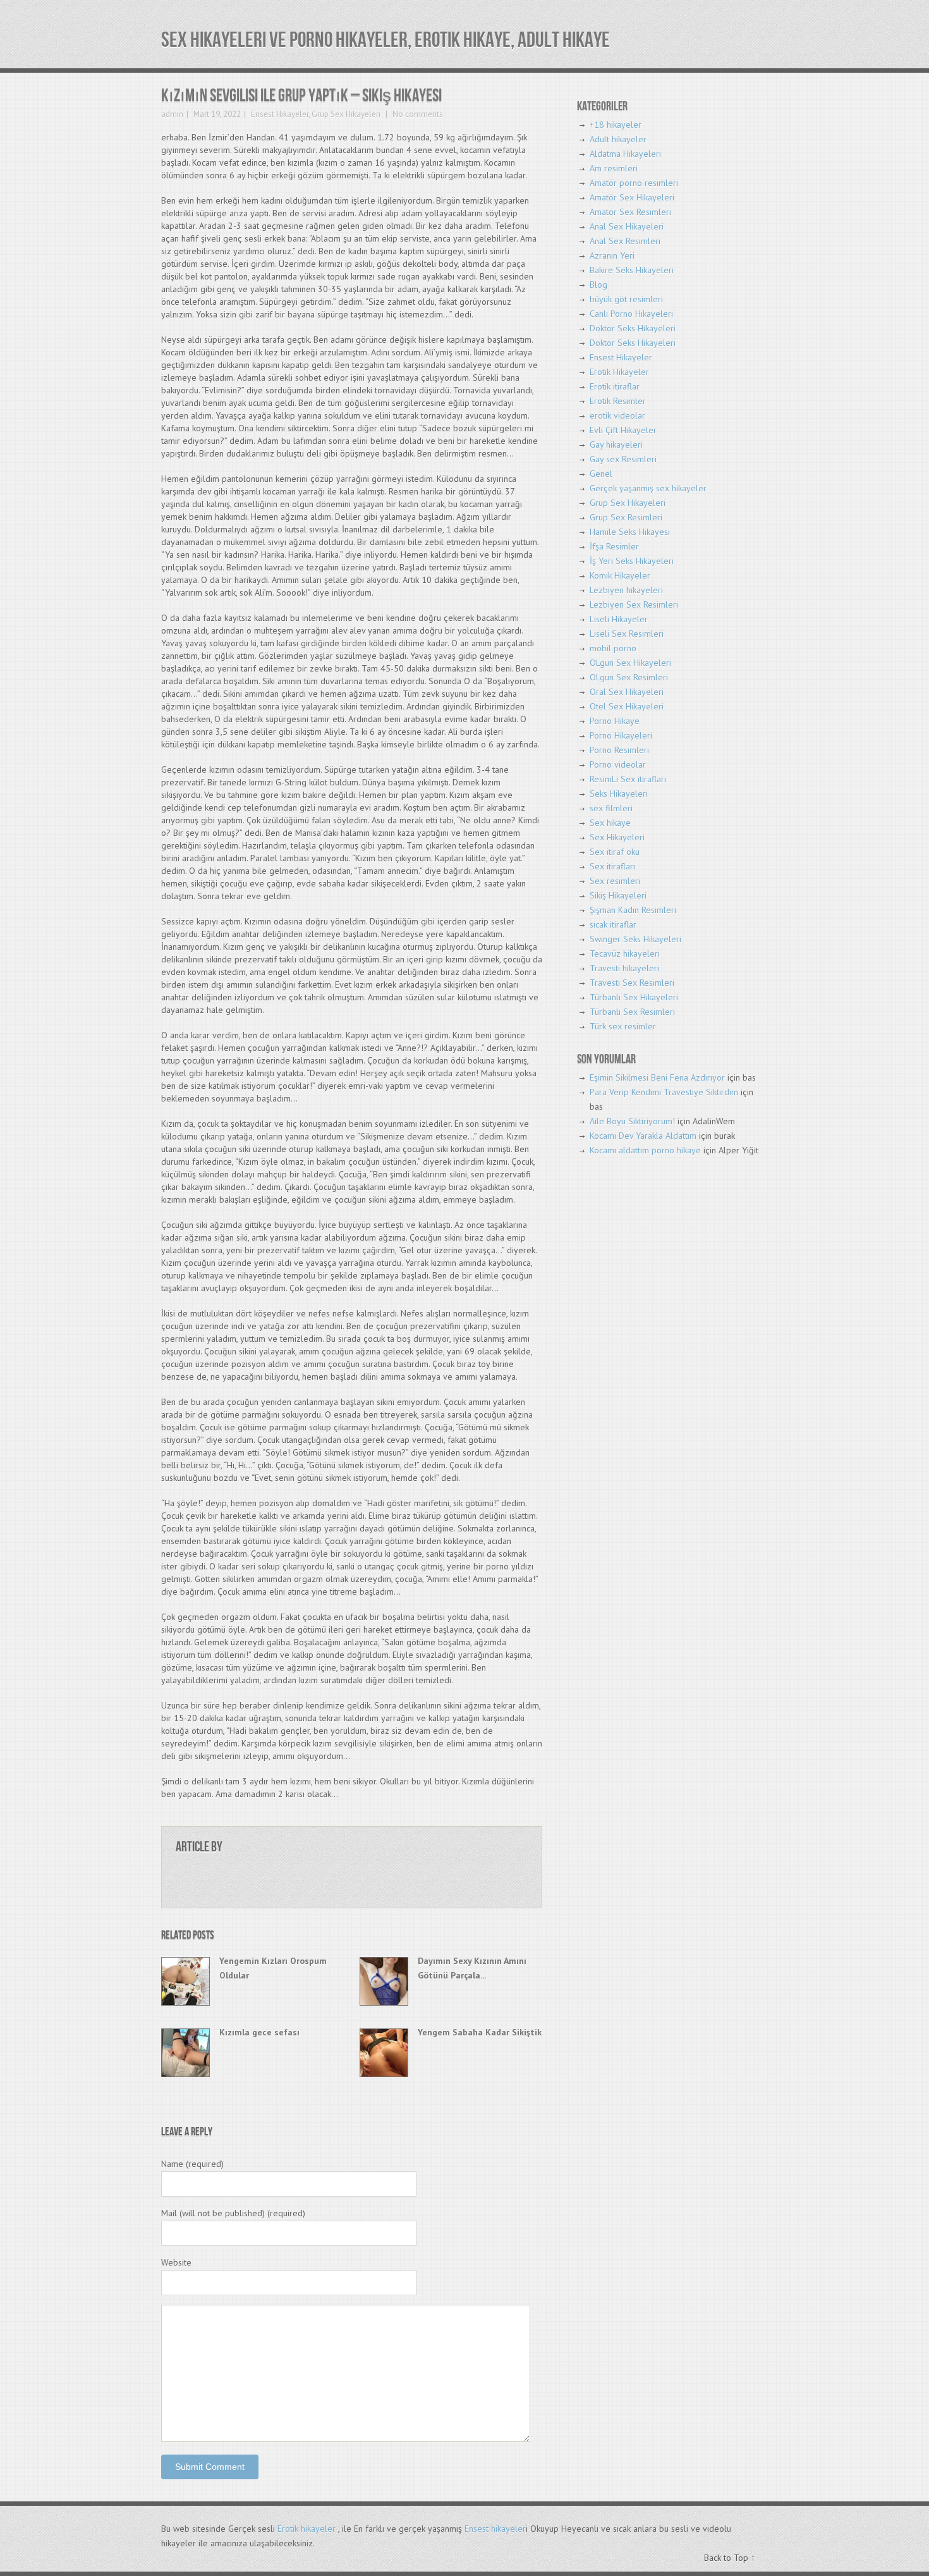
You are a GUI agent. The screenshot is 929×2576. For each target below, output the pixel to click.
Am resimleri (614, 168)
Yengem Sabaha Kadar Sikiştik (480, 2032)
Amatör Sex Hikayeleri (632, 197)
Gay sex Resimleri (623, 459)
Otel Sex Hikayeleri (627, 706)
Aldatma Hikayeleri (625, 154)
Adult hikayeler (618, 139)
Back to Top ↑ (730, 2558)
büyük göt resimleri (626, 299)
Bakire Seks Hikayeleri (632, 270)
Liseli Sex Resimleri (627, 634)
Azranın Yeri (612, 255)
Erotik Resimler (618, 401)
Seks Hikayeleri (619, 794)
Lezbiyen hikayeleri (626, 590)
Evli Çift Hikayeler (623, 430)
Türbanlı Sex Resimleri (632, 1012)
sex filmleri (611, 808)
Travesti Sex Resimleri (632, 983)
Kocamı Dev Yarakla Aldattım (643, 1136)
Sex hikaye (610, 823)
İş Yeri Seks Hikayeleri (632, 561)
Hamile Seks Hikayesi (630, 532)
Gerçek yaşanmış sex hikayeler (648, 488)
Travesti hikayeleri (624, 968)
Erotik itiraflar (615, 386)
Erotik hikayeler (307, 2529)
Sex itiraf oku (615, 852)
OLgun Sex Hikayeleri (630, 663)
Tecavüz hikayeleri (625, 954)
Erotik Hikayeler (619, 372)
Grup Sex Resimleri (626, 517)
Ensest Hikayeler (280, 114)
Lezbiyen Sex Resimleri (634, 604)
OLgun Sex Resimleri (629, 677)
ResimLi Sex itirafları (628, 779)
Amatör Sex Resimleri (630, 212)
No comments (417, 114)
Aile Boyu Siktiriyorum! (632, 1121)
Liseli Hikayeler (619, 619)
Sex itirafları (612, 866)
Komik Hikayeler (620, 575)
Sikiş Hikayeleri (618, 895)
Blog (598, 285)
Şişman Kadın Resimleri (633, 910)
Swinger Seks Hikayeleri (635, 939)
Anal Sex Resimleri (625, 241)
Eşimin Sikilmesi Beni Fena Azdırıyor (657, 1077)
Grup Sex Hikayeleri (346, 114)
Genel (601, 474)
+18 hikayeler (616, 125)
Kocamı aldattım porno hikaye (645, 1150)
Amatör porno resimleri (634, 183)
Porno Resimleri (619, 750)
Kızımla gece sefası (259, 2032)
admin (172, 114)
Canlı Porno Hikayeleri (631, 314)
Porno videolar (618, 764)
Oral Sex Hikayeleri (627, 692)
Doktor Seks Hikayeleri (633, 328)
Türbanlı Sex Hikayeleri (634, 997)
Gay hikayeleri (616, 445)
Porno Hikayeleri (621, 735)
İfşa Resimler (614, 546)
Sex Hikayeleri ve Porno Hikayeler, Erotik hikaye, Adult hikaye (386, 40)
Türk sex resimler (623, 1026)
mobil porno (613, 648)
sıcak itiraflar (613, 924)
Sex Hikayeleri (617, 837)
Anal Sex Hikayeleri (627, 226)
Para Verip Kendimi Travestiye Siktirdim (664, 1092)
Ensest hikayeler (495, 2529)
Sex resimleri (615, 881)
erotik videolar (617, 415)
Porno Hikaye (615, 721)
